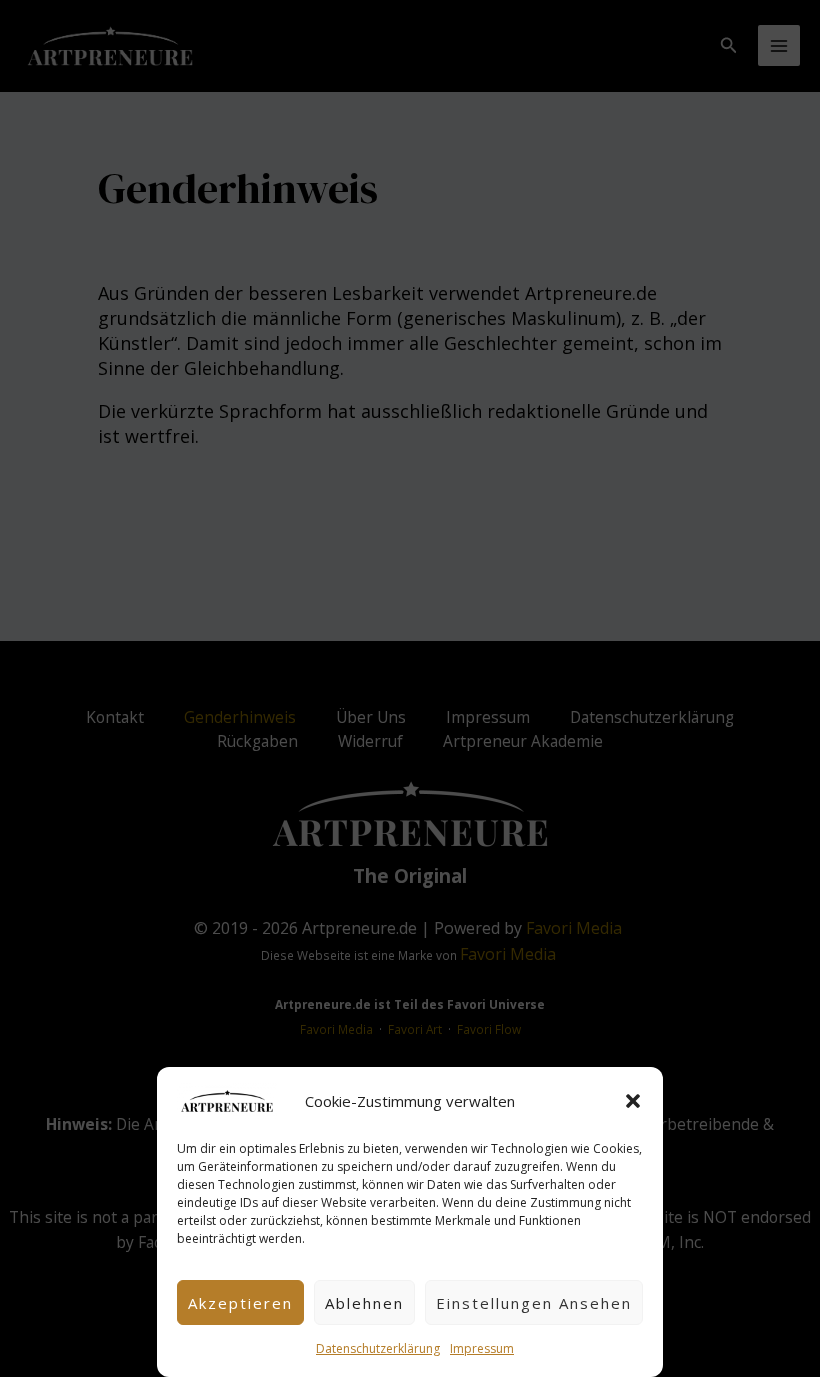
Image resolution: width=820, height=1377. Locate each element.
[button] (633, 1101)
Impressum (482, 1348)
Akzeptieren (240, 1303)
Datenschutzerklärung (378, 1348)
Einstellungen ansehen (534, 1303)
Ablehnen (364, 1303)
